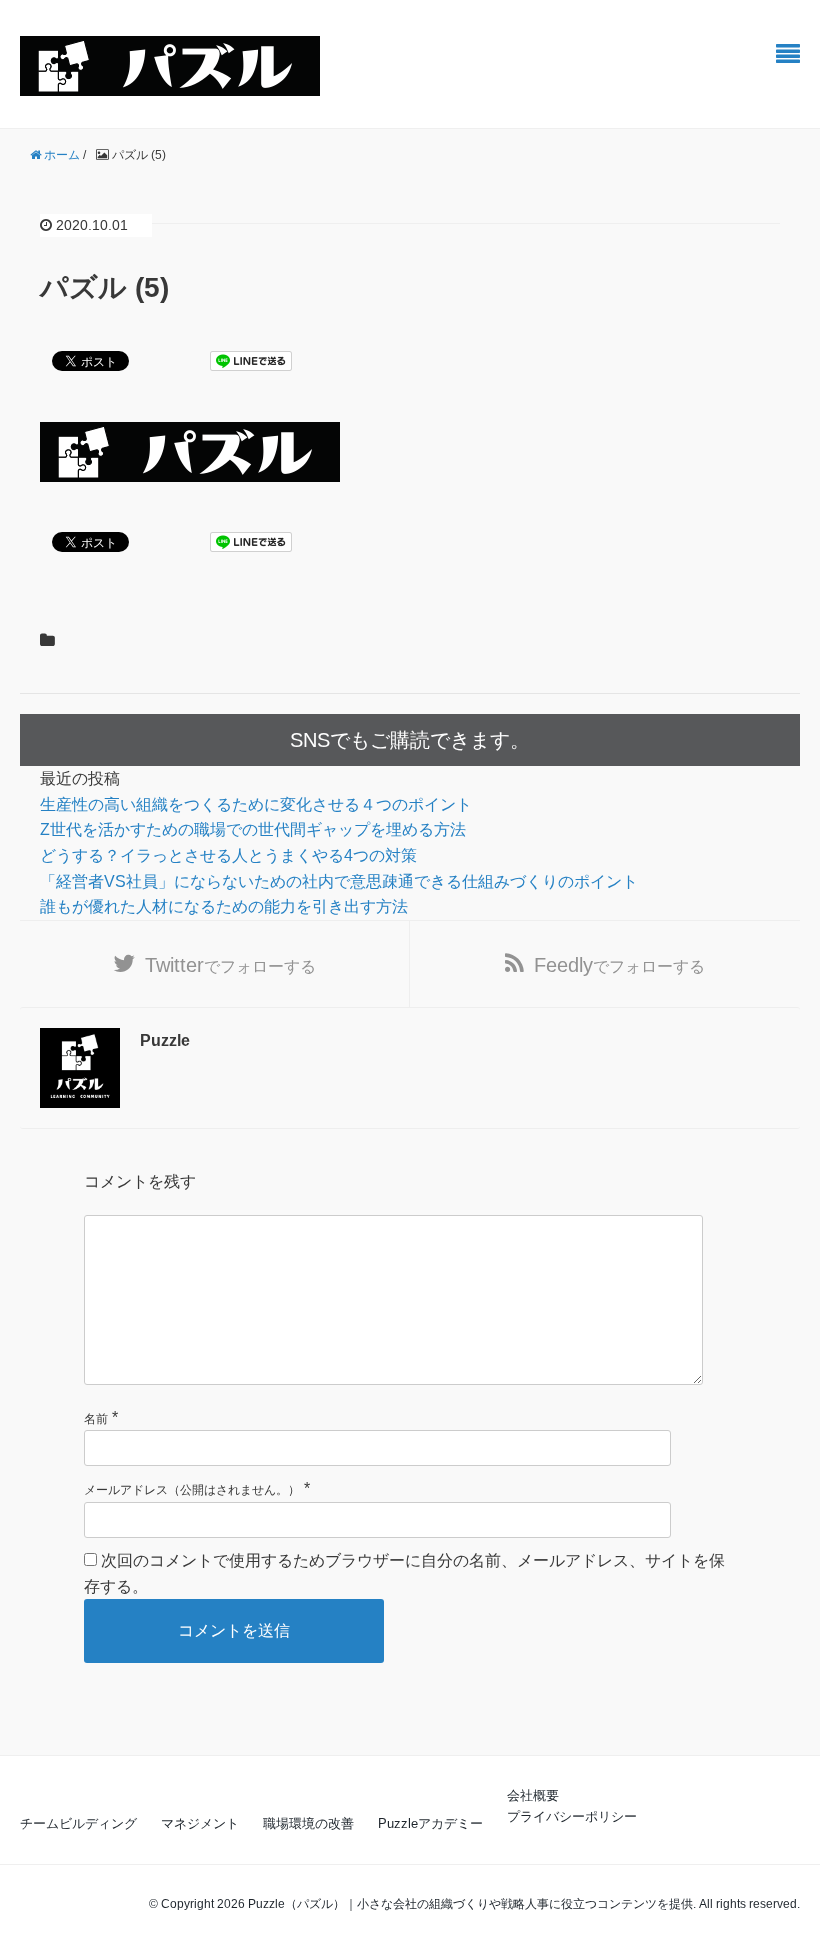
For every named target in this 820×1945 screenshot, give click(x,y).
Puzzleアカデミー (430, 1823)
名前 (96, 1419)
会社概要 (533, 1795)
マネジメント (200, 1823)
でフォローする (230, 965)
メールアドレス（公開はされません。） (192, 1490)
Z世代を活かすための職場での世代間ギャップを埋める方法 (253, 829)
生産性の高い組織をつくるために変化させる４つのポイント (256, 804)
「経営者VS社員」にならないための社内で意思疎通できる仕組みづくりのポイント (339, 881)
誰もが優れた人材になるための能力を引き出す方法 (224, 906)
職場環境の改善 (308, 1823)
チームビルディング (78, 1823)
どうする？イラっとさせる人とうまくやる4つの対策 (228, 855)
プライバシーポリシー (572, 1816)
